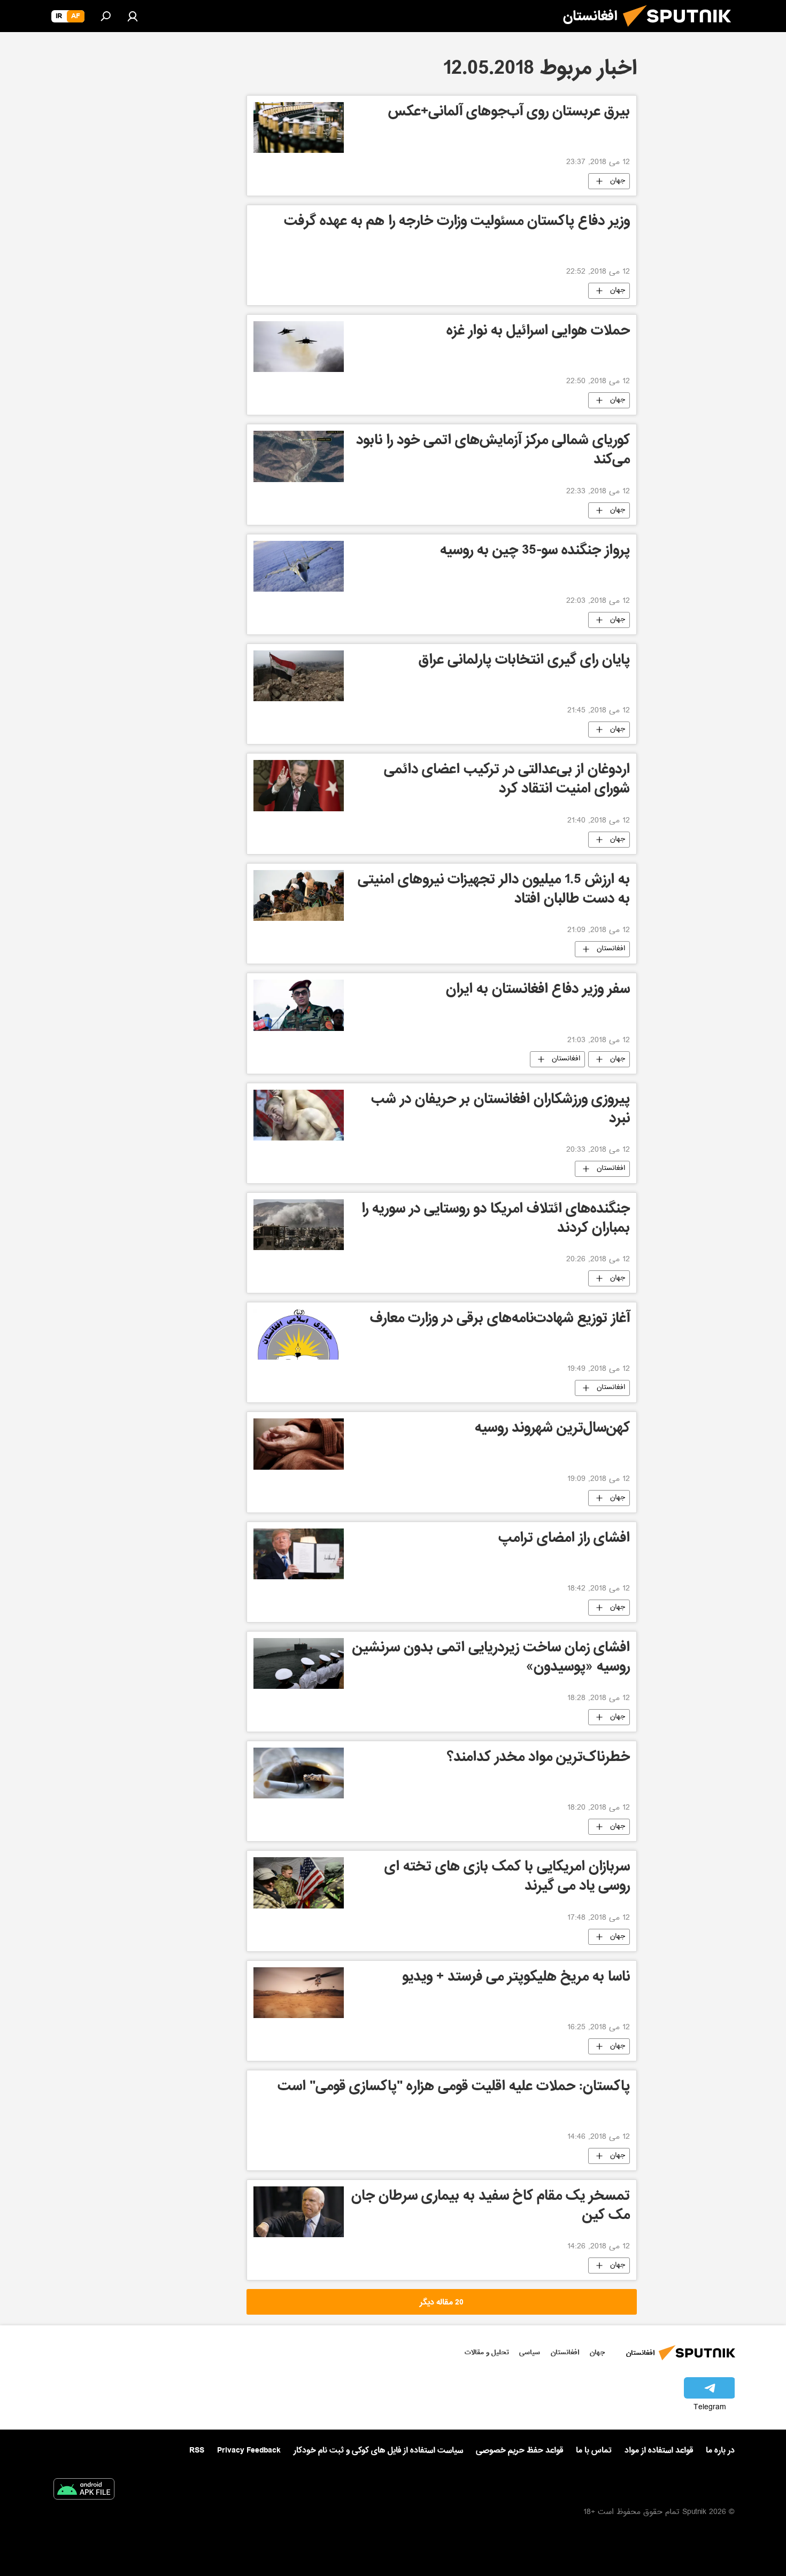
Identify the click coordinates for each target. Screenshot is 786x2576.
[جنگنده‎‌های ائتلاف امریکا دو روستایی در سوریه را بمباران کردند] (299, 1225)
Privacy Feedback (249, 2451)
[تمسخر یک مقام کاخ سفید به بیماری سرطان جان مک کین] (299, 2212)
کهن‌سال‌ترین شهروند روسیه (552, 1429)
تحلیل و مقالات (487, 2352)
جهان (618, 181)
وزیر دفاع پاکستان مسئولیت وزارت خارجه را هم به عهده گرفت (457, 223)
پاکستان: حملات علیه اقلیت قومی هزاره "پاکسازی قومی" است (454, 2088)
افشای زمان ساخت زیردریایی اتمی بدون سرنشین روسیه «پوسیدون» (491, 1659)
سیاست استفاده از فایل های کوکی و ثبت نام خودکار (378, 2450)
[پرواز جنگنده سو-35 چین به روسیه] (299, 566)
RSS (197, 2450)
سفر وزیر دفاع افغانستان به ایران (538, 991)
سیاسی (530, 2352)
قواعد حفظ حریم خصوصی (519, 2450)
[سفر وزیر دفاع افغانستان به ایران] (299, 1005)
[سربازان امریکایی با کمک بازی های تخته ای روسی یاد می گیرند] (299, 1883)
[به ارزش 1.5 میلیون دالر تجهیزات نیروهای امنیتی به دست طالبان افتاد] (299, 895)
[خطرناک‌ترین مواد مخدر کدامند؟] (299, 1773)
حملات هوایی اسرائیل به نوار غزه (538, 332)
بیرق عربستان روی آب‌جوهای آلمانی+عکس (509, 113)
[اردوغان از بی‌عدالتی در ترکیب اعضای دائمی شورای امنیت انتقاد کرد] (299, 786)
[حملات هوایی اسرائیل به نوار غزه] (299, 347)
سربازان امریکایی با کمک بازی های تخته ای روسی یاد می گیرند (507, 1878)
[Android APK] (84, 2491)
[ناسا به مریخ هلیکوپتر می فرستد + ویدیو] (299, 1993)
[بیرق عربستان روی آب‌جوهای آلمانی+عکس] (299, 127)
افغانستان (611, 949)
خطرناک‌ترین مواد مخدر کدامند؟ (538, 1759)
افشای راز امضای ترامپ (564, 1539)
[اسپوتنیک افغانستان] (681, 31)
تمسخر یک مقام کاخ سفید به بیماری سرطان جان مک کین (491, 2207)
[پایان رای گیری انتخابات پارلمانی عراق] (299, 676)
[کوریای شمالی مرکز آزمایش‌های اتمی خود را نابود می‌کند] (299, 456)
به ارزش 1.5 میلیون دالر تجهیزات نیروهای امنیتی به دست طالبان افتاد (494, 891)
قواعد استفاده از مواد (659, 2450)
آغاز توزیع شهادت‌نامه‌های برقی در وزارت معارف (500, 1320)
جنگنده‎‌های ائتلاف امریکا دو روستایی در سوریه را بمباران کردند (496, 1220)
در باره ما (720, 2450)
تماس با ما (594, 2451)
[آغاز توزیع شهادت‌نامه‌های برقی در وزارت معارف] (299, 1334)
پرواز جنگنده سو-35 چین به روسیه (535, 552)
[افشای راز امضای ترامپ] (299, 1554)
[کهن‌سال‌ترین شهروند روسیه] (299, 1444)
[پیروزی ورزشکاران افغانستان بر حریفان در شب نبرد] (299, 1115)
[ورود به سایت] (133, 16)
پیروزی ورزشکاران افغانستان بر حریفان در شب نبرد (500, 1110)
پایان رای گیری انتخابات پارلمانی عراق (524, 661)
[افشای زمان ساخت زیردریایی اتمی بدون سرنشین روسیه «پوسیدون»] (299, 1663)
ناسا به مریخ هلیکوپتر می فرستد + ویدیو (516, 1978)
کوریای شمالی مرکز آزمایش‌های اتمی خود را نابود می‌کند (493, 451)
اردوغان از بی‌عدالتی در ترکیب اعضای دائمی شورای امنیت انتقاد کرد (507, 781)
